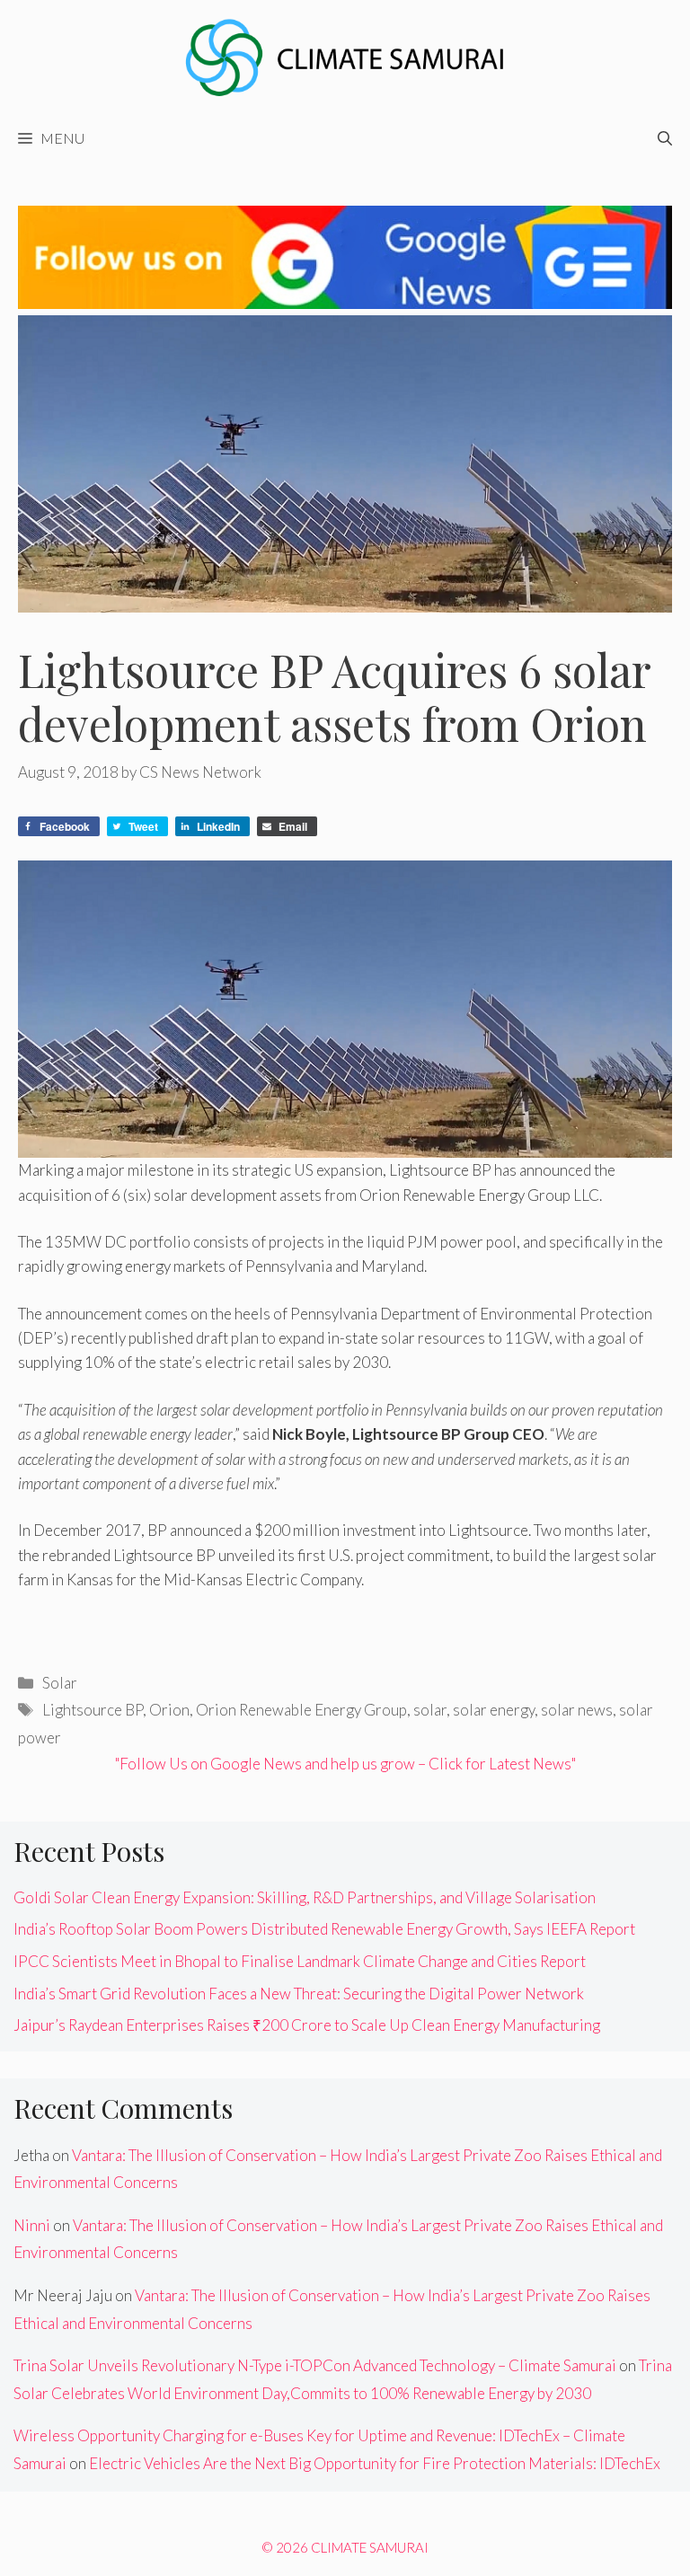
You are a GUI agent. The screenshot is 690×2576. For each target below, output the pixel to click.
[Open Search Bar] (665, 138)
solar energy (494, 1710)
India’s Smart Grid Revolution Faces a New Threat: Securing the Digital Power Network (299, 1994)
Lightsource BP (93, 1710)
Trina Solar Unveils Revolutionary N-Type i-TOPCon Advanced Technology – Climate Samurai (315, 2365)
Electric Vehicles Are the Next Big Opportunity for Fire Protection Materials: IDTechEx (375, 2463)
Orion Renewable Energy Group (301, 1710)
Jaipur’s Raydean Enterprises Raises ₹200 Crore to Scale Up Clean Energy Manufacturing (307, 2025)
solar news (577, 1710)
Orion (169, 1710)
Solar (60, 1683)
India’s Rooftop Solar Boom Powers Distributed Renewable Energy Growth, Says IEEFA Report (324, 1929)
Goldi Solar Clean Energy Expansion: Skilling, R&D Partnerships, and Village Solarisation (305, 1897)
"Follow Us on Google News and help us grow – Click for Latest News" (345, 1764)
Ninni (32, 2225)
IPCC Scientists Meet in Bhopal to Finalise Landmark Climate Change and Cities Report (300, 1961)
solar (430, 1710)
